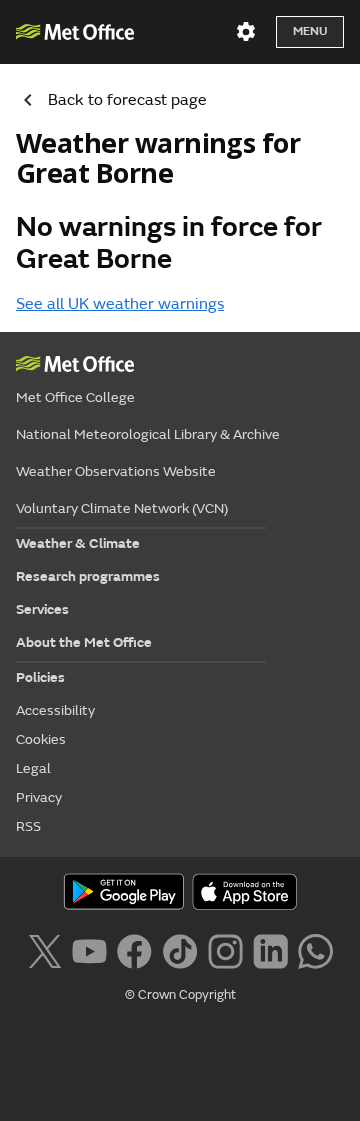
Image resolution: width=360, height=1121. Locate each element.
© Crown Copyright (180, 995)
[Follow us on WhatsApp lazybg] (315, 950)
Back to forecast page (127, 100)
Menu (310, 31)
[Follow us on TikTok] (179, 950)
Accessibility (55, 710)
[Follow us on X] (44, 950)
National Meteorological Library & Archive (148, 434)
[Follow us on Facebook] (134, 950)
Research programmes (88, 576)
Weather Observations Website (116, 471)
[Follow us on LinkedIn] (270, 950)
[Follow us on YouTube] (89, 950)
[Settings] (246, 32)
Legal (33, 768)
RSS (28, 826)
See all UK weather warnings (120, 304)
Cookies (41, 739)
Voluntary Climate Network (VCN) (122, 508)
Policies (40, 677)
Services (42, 609)
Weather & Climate (78, 543)
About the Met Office (84, 642)
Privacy (39, 797)
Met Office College (75, 397)
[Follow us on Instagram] (225, 950)
